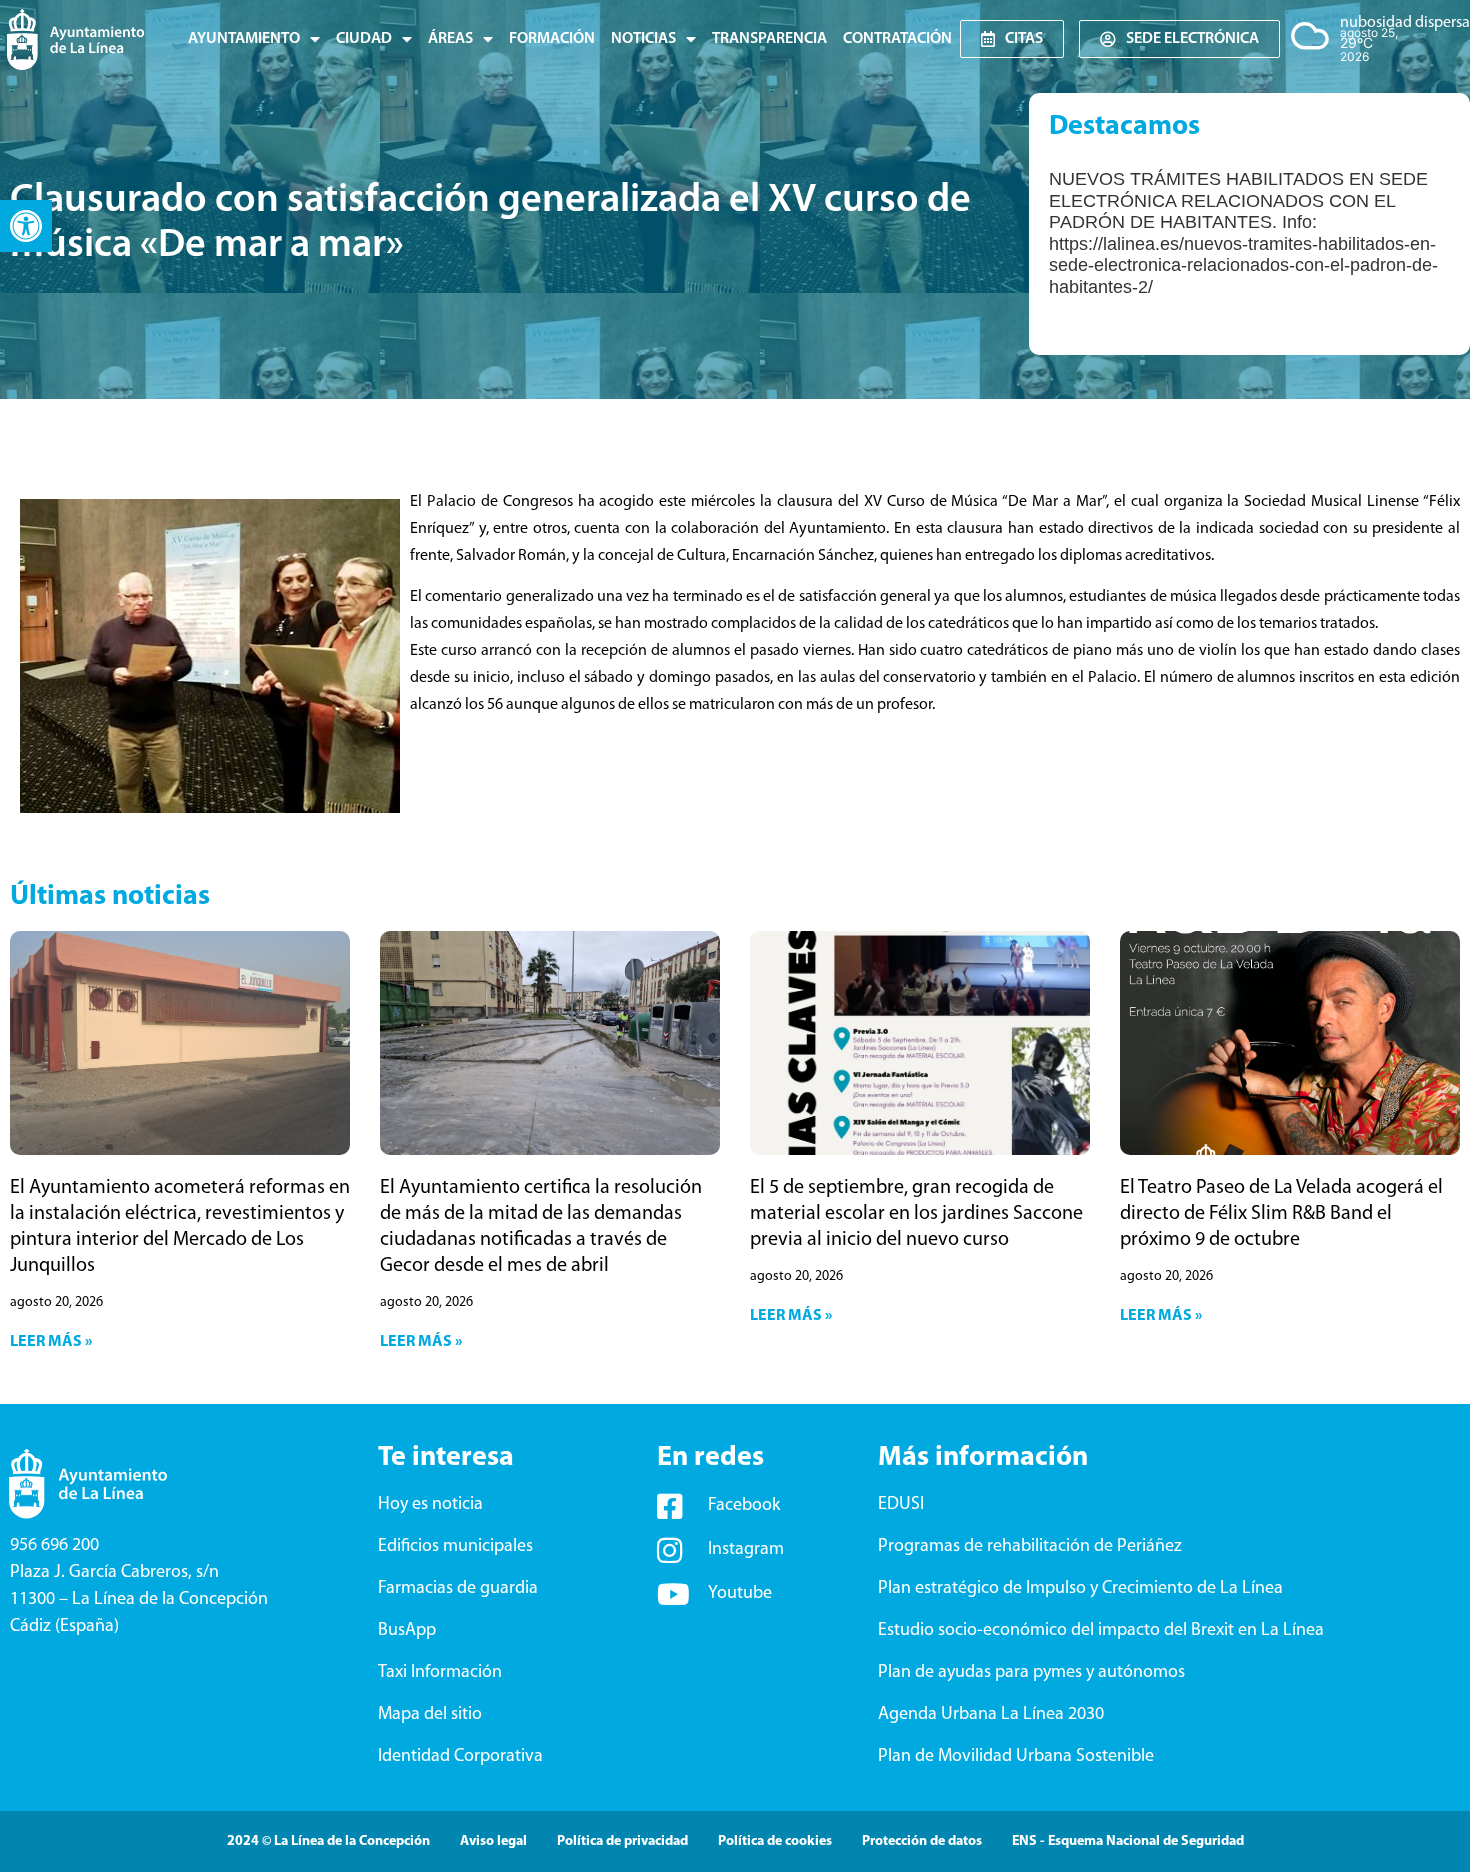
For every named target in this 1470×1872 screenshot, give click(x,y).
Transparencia (769, 39)
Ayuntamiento (244, 39)
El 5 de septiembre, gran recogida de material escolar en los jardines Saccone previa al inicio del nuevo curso (916, 1214)
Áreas (450, 39)
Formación (552, 39)
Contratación (897, 39)
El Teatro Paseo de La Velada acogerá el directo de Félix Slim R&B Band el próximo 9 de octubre (1281, 1214)
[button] (26, 226)
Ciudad (364, 39)
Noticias (643, 39)
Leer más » (51, 1342)
